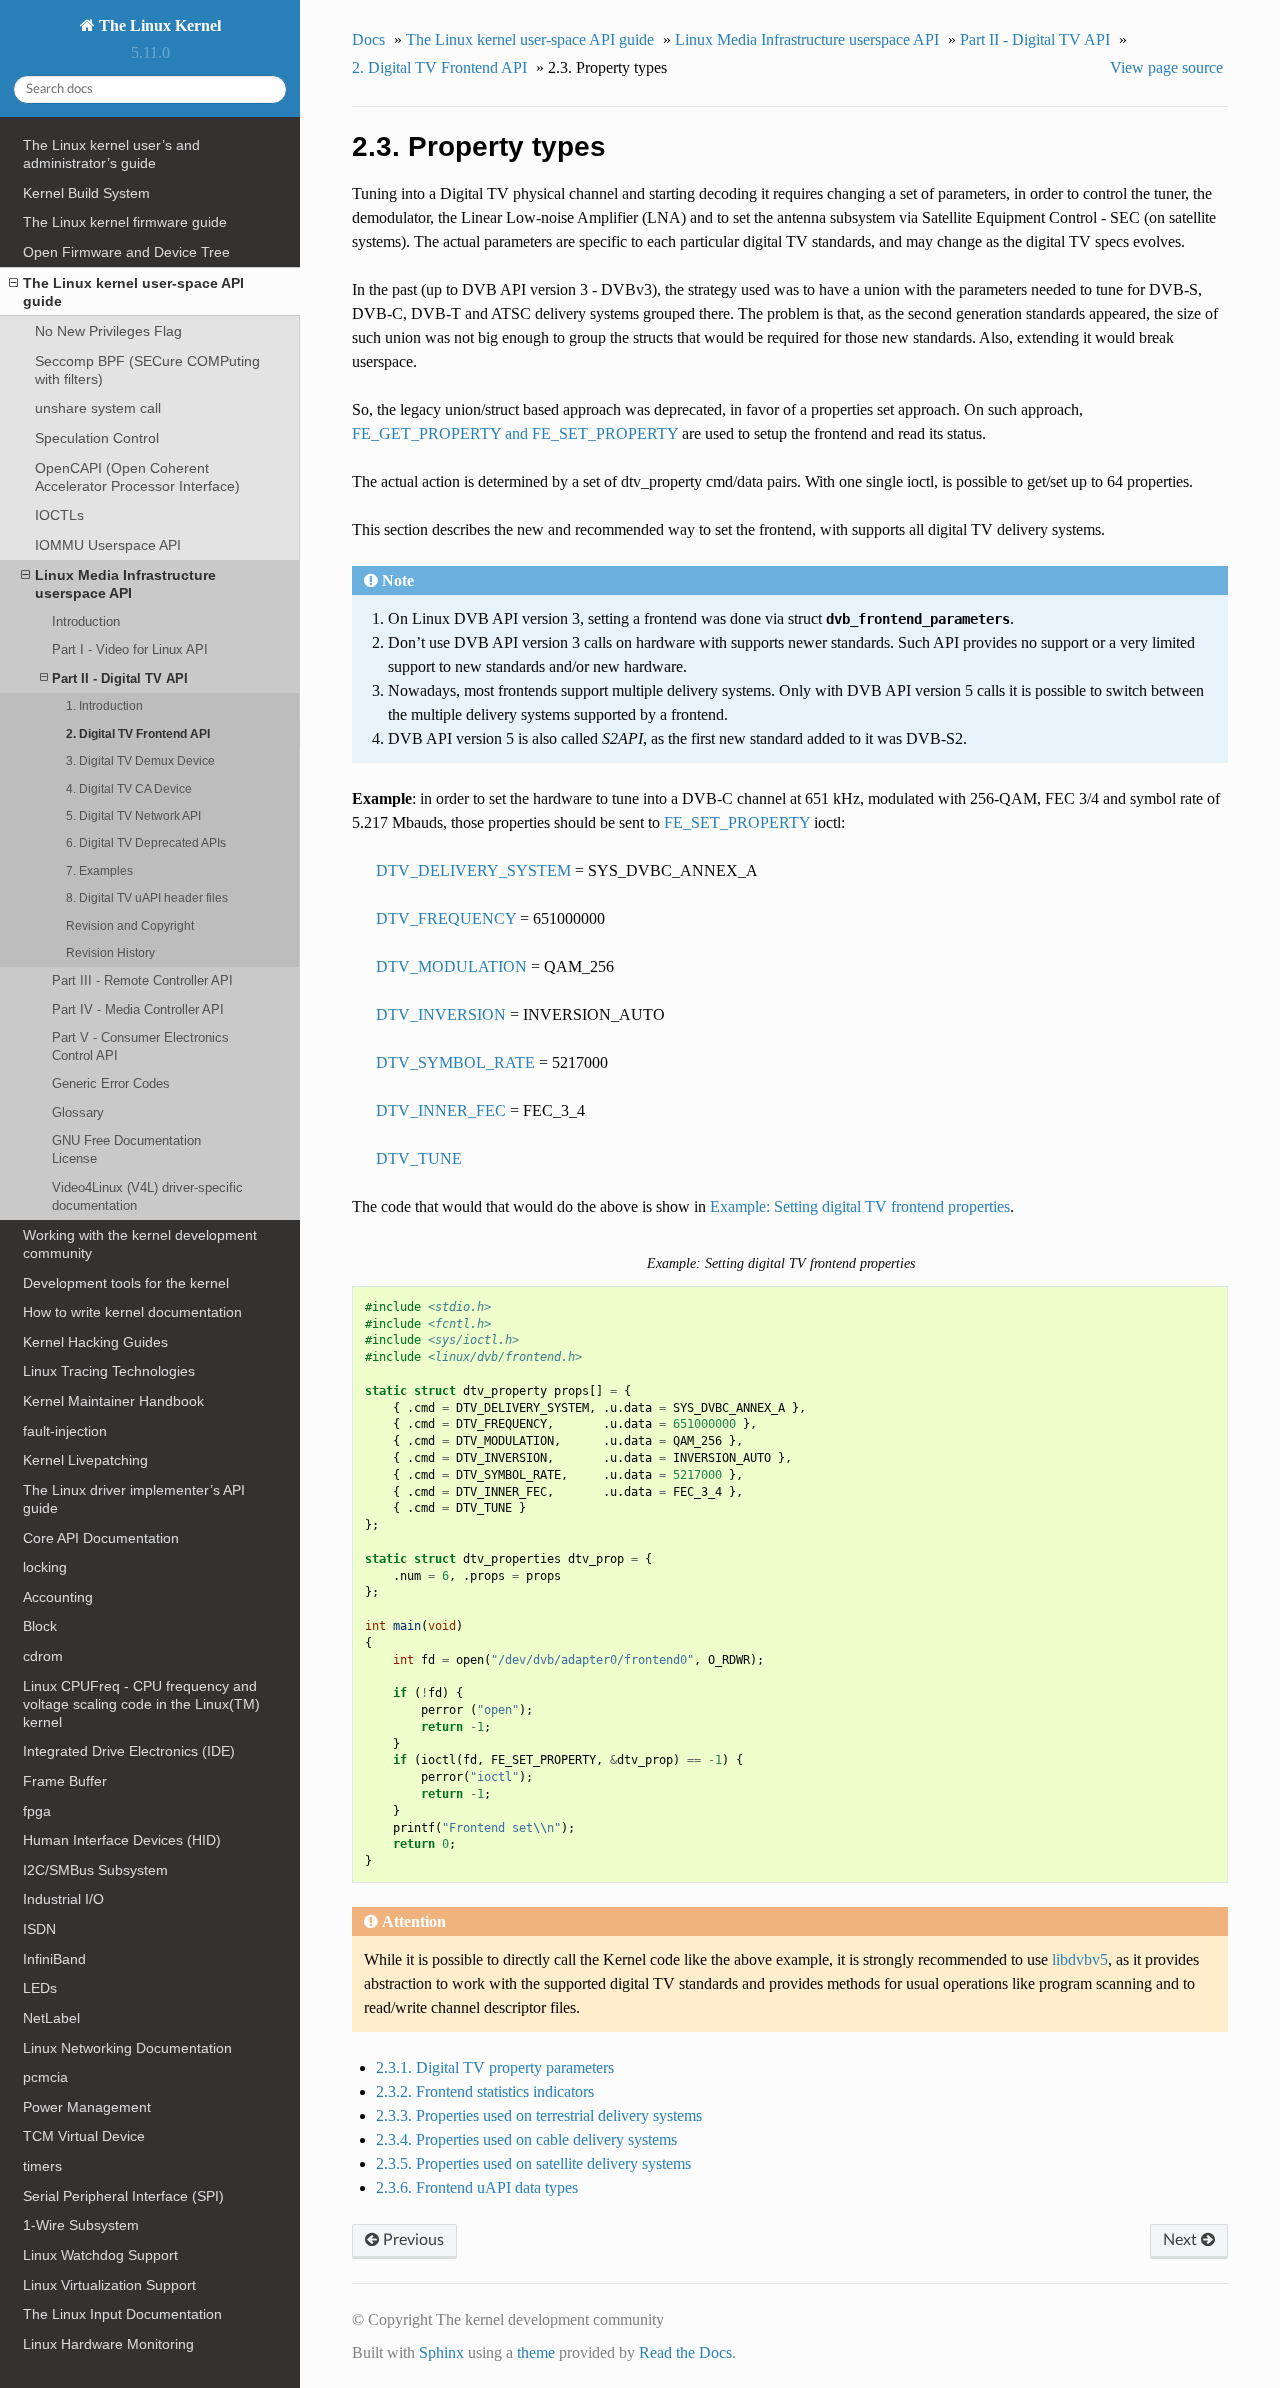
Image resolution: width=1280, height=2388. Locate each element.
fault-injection (65, 1431)
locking (45, 1567)
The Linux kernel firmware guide (125, 222)
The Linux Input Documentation (122, 2314)
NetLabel (51, 2018)
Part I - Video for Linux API (130, 649)
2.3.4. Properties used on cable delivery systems (526, 2139)
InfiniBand (54, 1959)
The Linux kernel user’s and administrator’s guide (111, 154)
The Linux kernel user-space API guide (133, 292)
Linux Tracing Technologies (109, 1371)
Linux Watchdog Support (100, 2255)
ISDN (39, 1929)
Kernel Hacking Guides (95, 1342)
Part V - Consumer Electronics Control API (140, 1046)
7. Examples (99, 870)
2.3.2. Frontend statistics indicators (485, 2091)
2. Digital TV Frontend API (138, 733)
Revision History (110, 952)
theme (536, 2352)
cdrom (43, 1656)
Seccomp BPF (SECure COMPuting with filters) (147, 370)
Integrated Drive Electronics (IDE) (129, 1751)
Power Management (87, 2107)
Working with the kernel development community (140, 1244)
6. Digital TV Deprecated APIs (146, 842)
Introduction (86, 621)
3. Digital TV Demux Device (140, 760)
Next (1182, 2240)
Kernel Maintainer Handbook (113, 1401)
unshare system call (98, 408)
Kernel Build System (86, 193)
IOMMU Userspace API (108, 545)
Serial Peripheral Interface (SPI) (123, 2196)
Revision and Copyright (130, 925)
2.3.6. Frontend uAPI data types (477, 2187)
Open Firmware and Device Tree (126, 252)
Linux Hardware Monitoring (108, 2344)
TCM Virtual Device (84, 2136)
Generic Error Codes (111, 1083)
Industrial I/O (63, 1899)
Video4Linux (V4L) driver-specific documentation (147, 1196)
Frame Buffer (65, 1781)
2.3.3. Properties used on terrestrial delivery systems (539, 2115)
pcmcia (45, 2077)
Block (40, 1626)
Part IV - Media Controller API (138, 1009)
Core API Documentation (101, 1538)
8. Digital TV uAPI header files (147, 897)
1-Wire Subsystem (81, 2225)
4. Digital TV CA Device (129, 788)
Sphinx (441, 2352)
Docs (368, 39)
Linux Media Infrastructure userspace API (125, 584)
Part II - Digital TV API (120, 678)
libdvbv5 (1080, 1959)
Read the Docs (685, 2352)
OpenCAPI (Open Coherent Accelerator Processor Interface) (137, 477)
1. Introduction (104, 705)
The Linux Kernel (158, 25)
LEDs (40, 1988)
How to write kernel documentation (132, 1312)
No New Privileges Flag (108, 331)
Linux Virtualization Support (109, 2285)
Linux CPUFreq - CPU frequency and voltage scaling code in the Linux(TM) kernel (141, 1704)
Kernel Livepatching (85, 1460)
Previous (411, 2240)
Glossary (78, 1112)
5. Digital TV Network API (133, 815)
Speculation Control (97, 438)
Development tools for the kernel (126, 1283)
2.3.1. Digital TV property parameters (495, 2067)
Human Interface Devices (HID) (122, 1840)
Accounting (58, 1597)
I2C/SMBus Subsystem (95, 1870)
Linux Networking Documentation (127, 2048)
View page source (1166, 67)
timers (42, 2166)
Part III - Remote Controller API (142, 980)
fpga (37, 1811)
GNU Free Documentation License (126, 1149)
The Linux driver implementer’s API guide (134, 1499)
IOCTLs (59, 515)
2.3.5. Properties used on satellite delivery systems (533, 2163)
